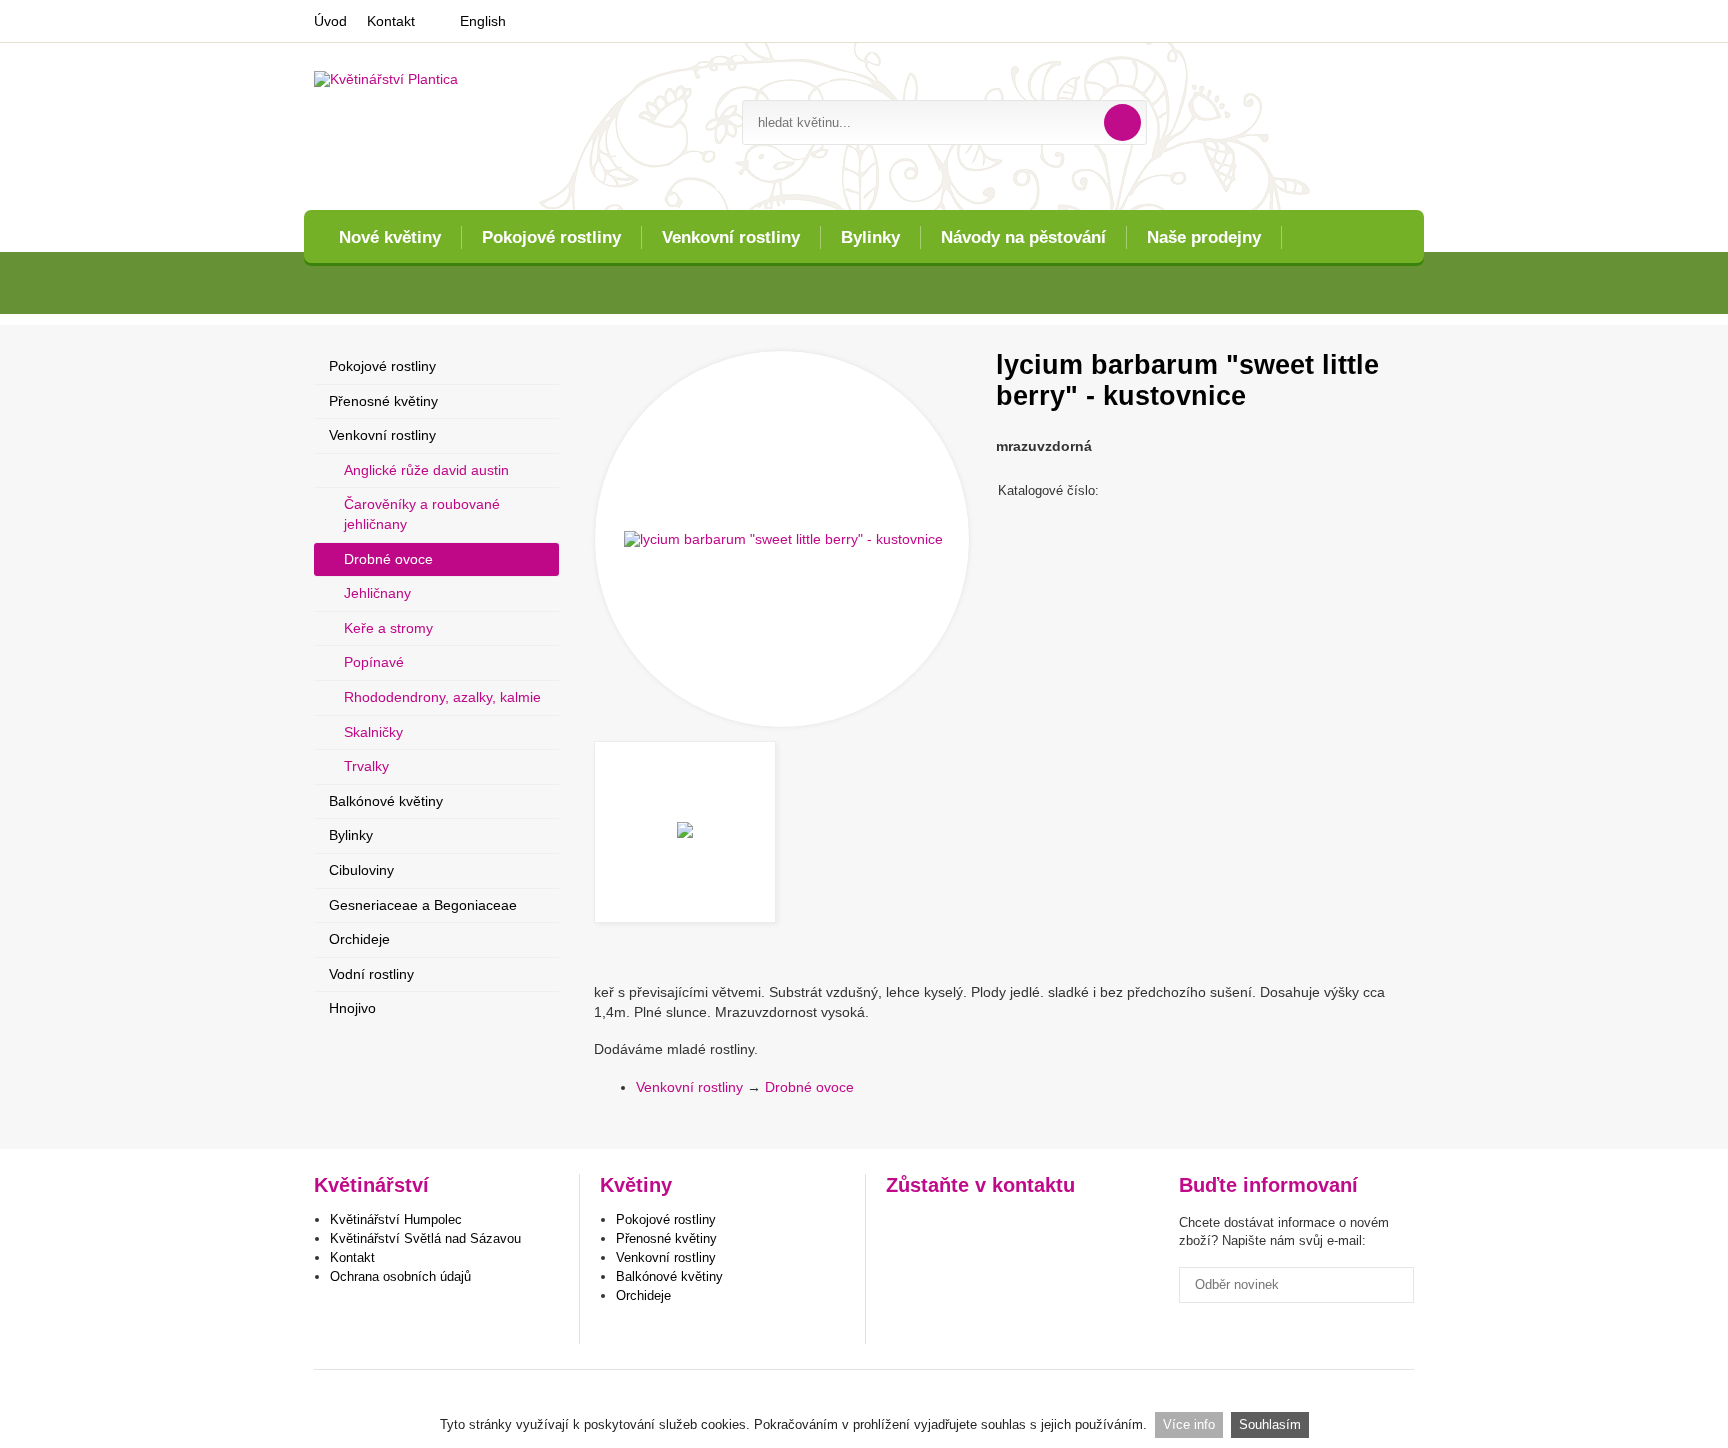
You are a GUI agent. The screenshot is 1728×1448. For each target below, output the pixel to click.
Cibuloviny (361, 870)
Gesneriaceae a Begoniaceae (423, 905)
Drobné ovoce (809, 1087)
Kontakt (391, 21)
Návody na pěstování (1023, 237)
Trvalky (366, 766)
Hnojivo (352, 1008)
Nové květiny (390, 237)
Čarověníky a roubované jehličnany (422, 514)
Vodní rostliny (371, 974)
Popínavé (374, 662)
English (483, 21)
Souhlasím (1270, 1424)
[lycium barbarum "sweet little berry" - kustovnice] (782, 539)
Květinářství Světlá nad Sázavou (425, 1238)
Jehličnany (377, 593)
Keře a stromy (388, 628)
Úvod (330, 21)
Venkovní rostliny (731, 237)
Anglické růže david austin (426, 470)
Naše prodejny (1204, 237)
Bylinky (870, 237)
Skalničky (373, 732)
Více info (1189, 1424)
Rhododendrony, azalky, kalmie (442, 697)
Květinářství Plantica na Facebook (903, 1227)
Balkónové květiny (386, 801)
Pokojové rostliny (551, 237)
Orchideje (359, 939)
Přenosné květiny (383, 401)
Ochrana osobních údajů (400, 1276)
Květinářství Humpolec (396, 1219)
